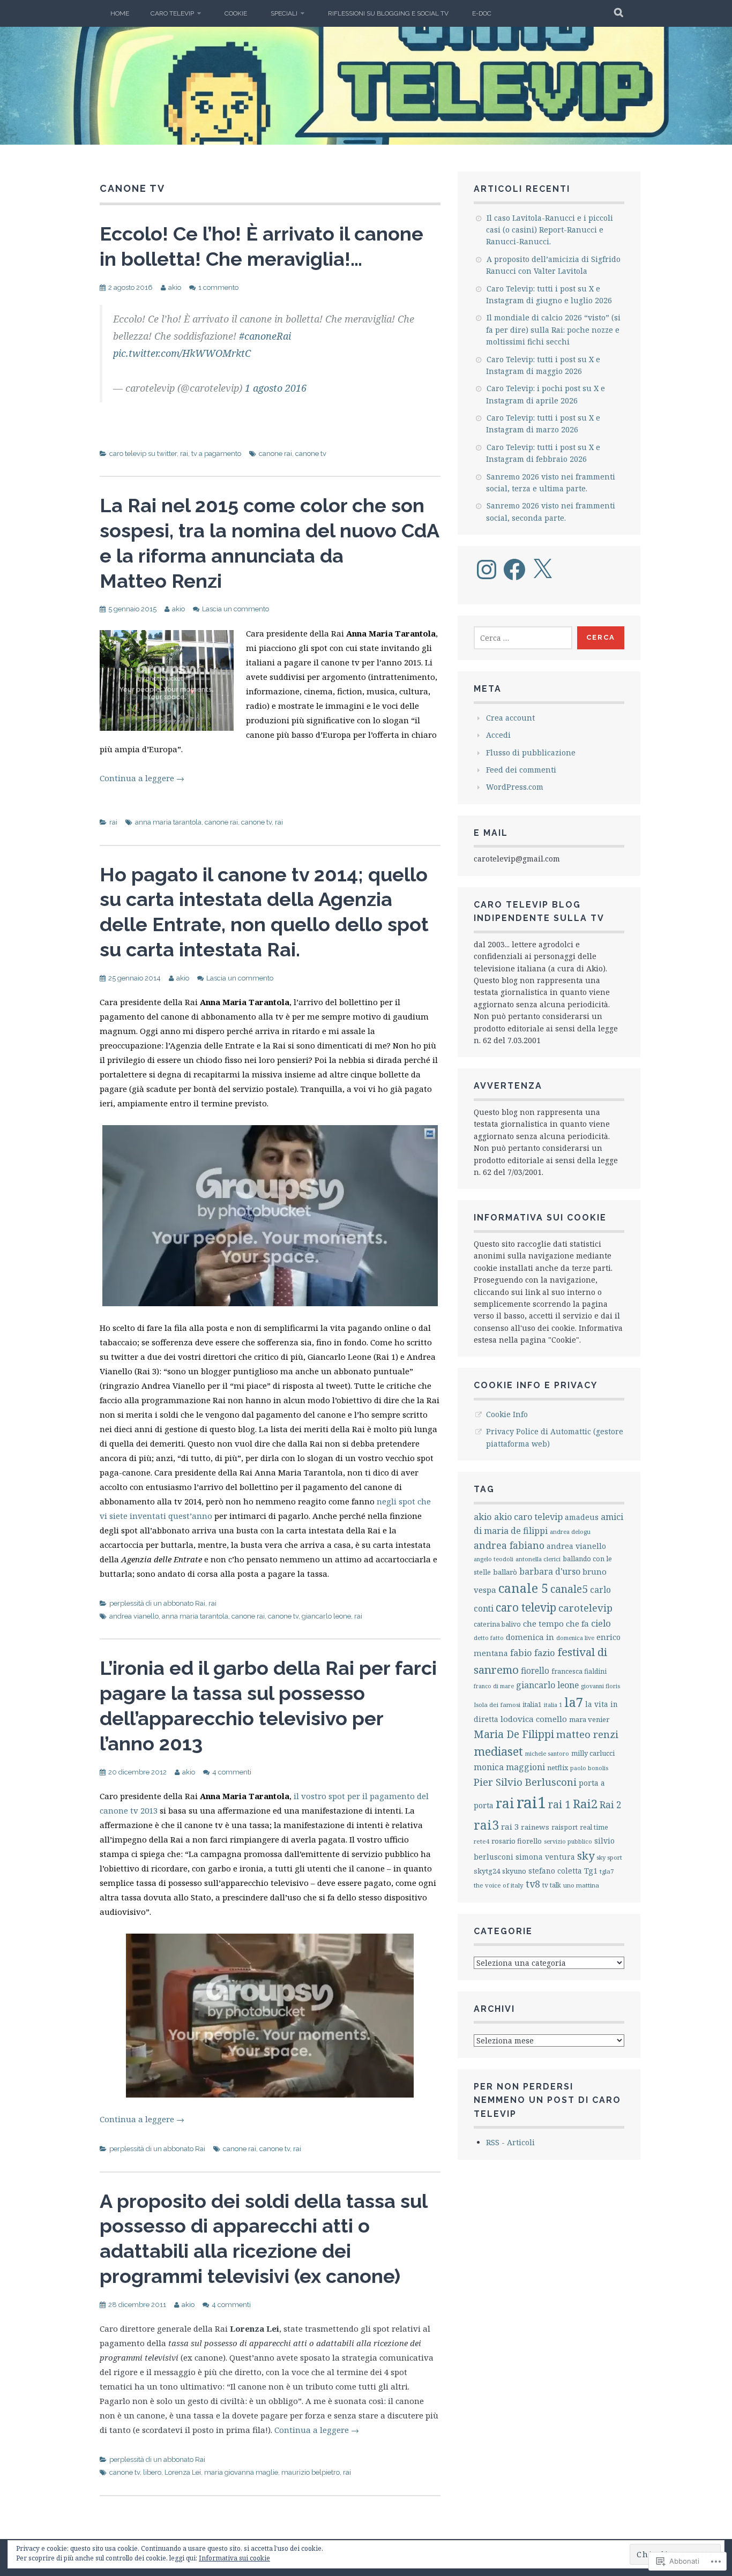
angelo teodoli (494, 1559)
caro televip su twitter (143, 454)
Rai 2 (611, 1805)
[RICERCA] (619, 13)
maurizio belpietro (311, 2472)
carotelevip (585, 1608)
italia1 (532, 1705)
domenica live (575, 1638)
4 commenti (232, 1772)
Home (120, 13)
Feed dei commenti (521, 770)
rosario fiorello (517, 1841)
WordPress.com (515, 787)
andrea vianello (134, 1616)
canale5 (569, 1589)
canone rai (275, 454)
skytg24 (487, 1871)
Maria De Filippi (514, 1734)
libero (152, 2472)
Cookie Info (507, 1414)
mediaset (498, 1751)
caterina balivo (497, 1624)
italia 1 (553, 1705)
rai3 (486, 1825)
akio (175, 287)
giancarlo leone (326, 1616)
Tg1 (591, 1870)
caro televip (172, 13)
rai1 (531, 1802)
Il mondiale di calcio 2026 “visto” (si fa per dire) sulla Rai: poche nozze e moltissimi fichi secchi (553, 330)
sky (586, 1855)
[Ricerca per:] (523, 638)
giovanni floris (600, 1686)
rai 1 (559, 1804)
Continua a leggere (142, 778)
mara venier (589, 1719)
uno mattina (581, 1885)
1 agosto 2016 (276, 388)
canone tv (311, 454)
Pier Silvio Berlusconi (525, 1782)
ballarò (505, 1572)
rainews (535, 1827)
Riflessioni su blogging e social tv (388, 13)
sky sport (609, 1857)
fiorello (535, 1671)
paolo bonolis (589, 1768)
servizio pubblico (568, 1841)
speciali (284, 13)
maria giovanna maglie (241, 2472)
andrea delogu (570, 1532)
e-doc (482, 13)
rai (184, 454)
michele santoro (547, 1753)
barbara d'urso (550, 1571)
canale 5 (523, 1588)
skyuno (514, 1871)
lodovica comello (534, 1719)
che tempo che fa (556, 1623)
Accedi (498, 735)
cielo (601, 1623)
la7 (574, 1702)
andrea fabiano (509, 1545)
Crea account (510, 718)
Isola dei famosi (497, 1705)
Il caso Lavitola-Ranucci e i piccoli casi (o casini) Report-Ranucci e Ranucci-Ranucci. (550, 230)
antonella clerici (538, 1559)
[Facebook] (514, 570)
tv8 (533, 1884)
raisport (565, 1827)
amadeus (582, 1517)
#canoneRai (265, 336)
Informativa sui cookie (234, 2558)
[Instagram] (487, 570)
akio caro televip (528, 1517)
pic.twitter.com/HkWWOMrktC (182, 353)
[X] (542, 570)
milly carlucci (593, 1753)
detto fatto (489, 1638)
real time (594, 1827)
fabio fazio (533, 1653)
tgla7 (607, 1871)
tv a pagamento (216, 454)
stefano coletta (555, 1871)
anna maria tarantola (168, 822)
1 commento (218, 287)
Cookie (236, 13)
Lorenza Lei (183, 2472)
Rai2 (585, 1804)
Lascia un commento (236, 609)
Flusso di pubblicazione (531, 752)
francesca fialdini (579, 1671)
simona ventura (545, 1857)
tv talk (552, 1885)
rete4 (481, 1841)
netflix (558, 1768)
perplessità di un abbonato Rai (157, 1603)
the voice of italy (499, 1885)
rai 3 (510, 1826)
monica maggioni (509, 1767)
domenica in (530, 1637)
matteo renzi (587, 1734)
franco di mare (494, 1686)
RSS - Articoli (510, 2142)
